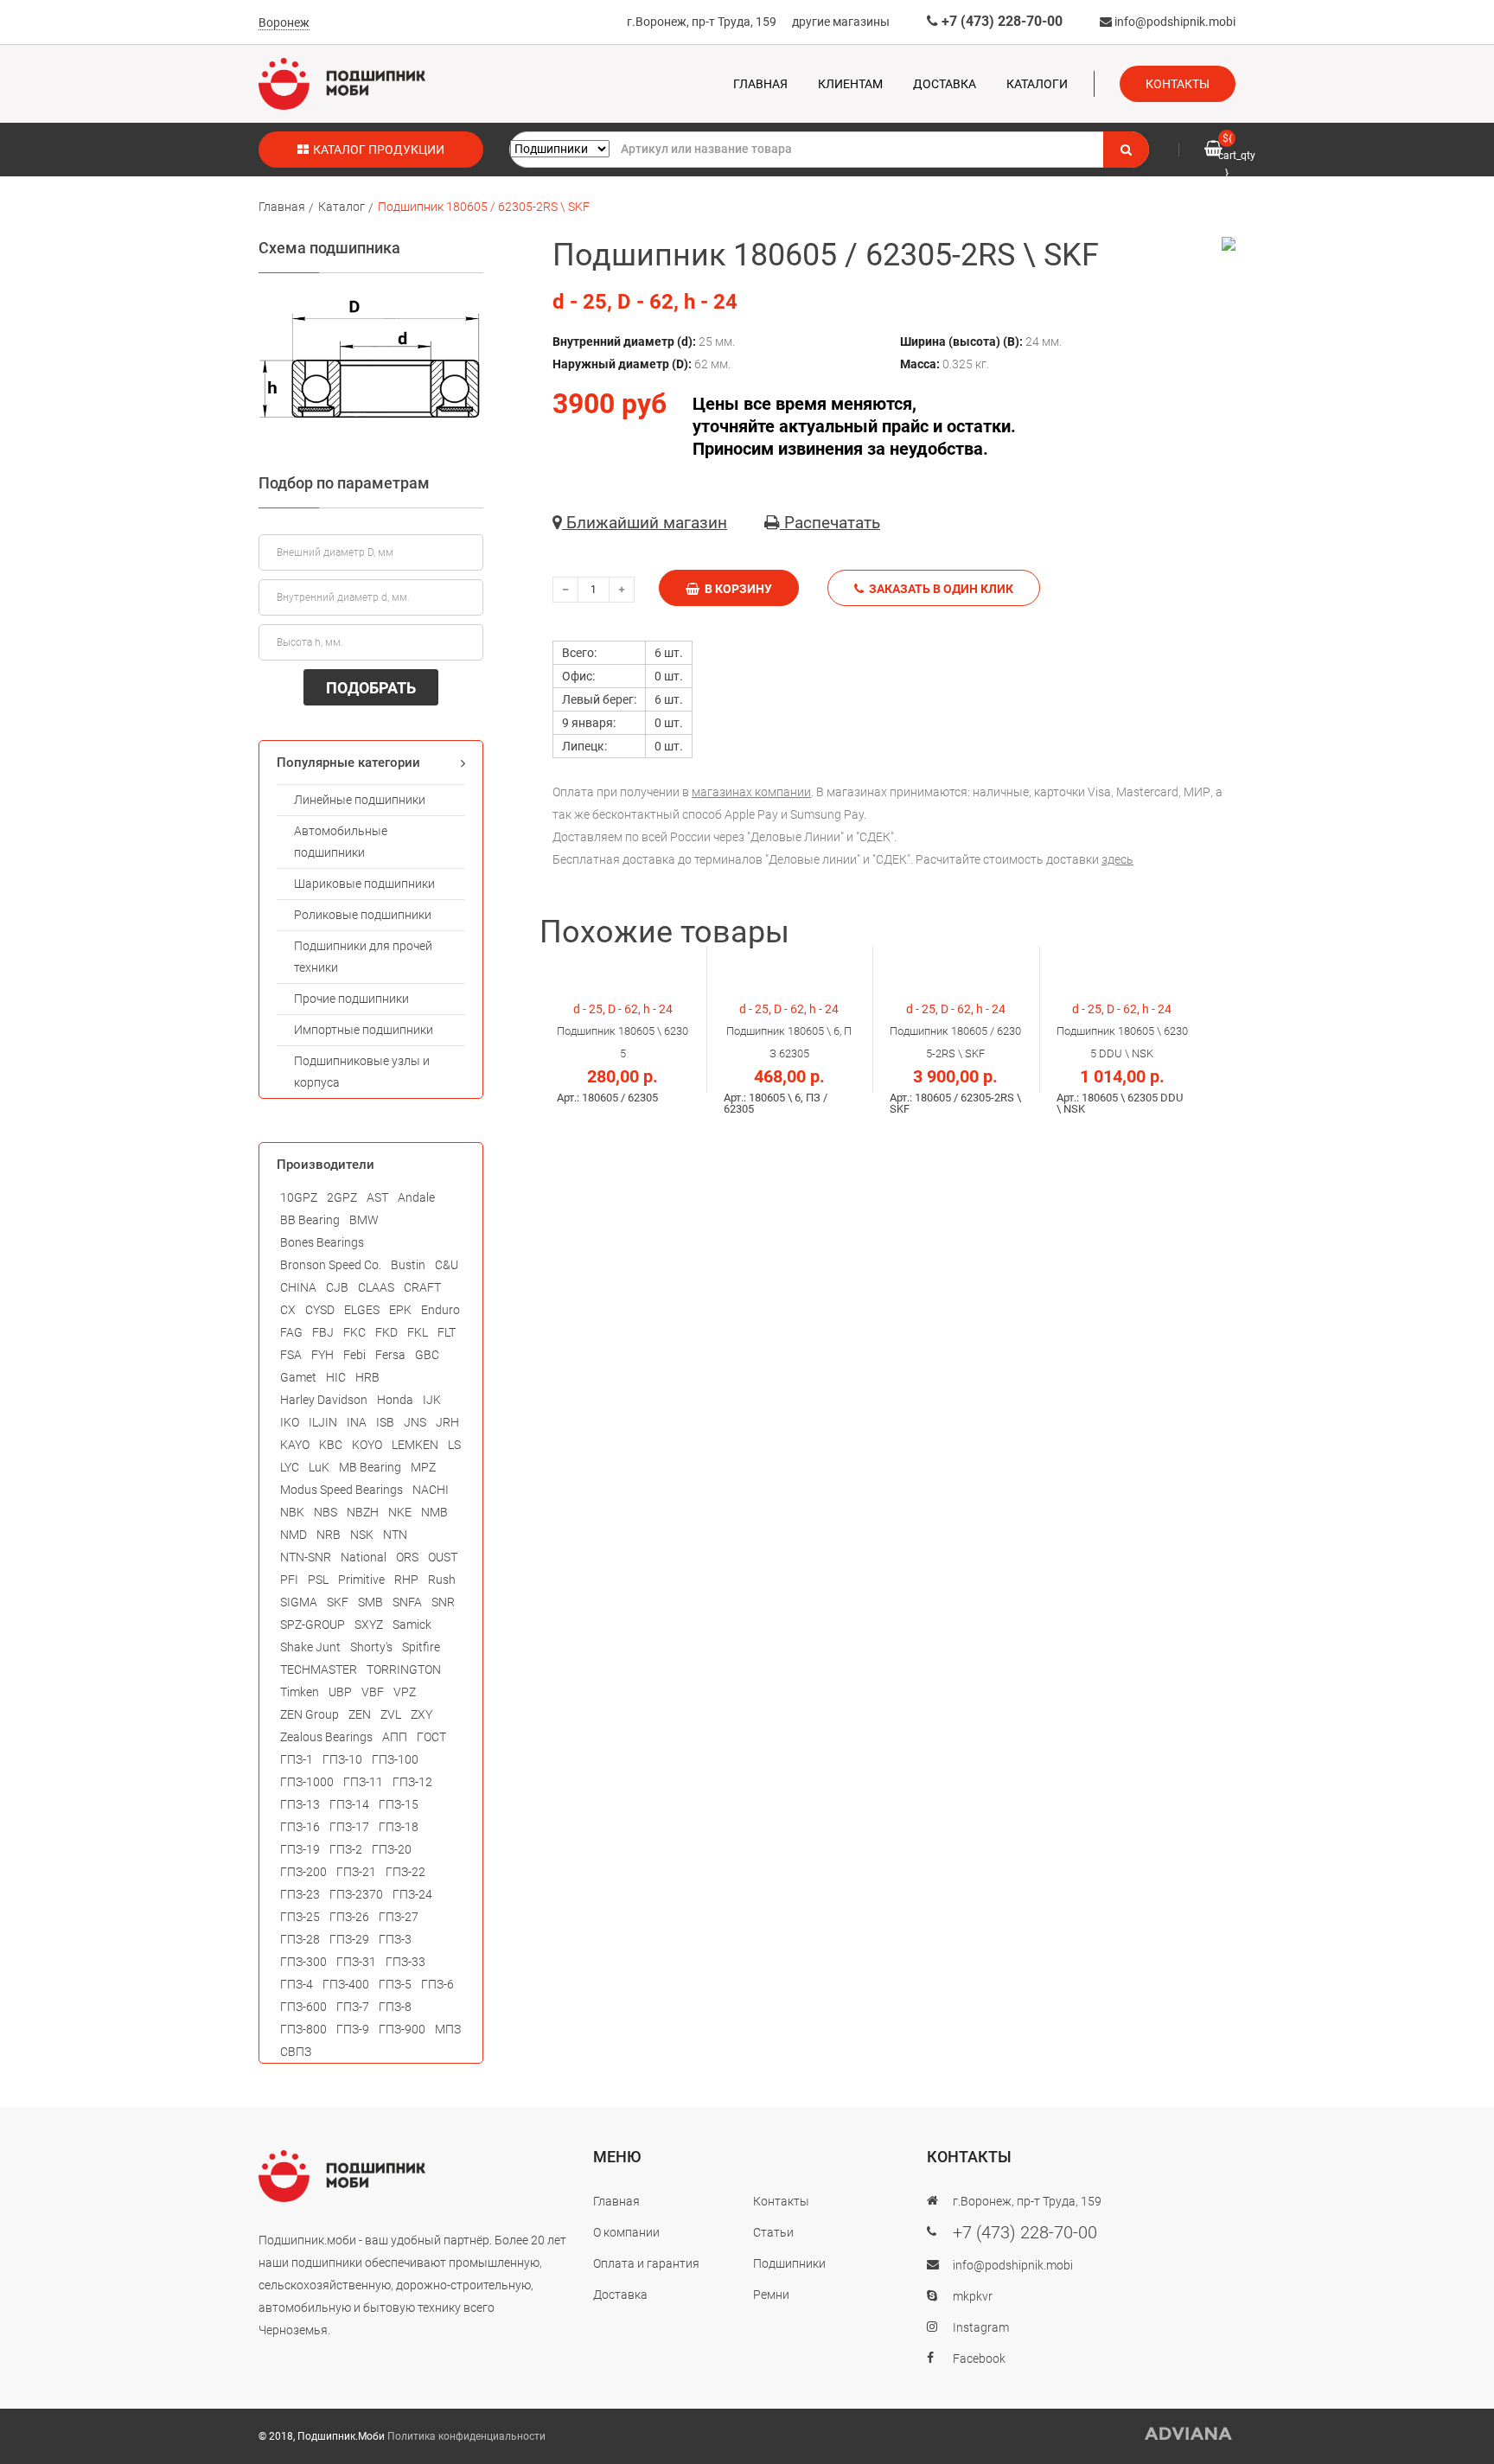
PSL (318, 1580)
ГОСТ (431, 1737)
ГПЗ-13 (300, 1804)
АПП (395, 1737)
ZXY (421, 1714)
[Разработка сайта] (1189, 2434)
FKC (354, 1332)
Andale (416, 1197)
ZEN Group (310, 1714)
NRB (329, 1535)
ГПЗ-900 (402, 2029)
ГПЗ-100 (395, 1759)
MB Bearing (370, 1467)
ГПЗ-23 (300, 1894)
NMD (294, 1535)
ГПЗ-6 (437, 1984)
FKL (418, 1332)
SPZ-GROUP (313, 1625)
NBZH (363, 1512)
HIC (336, 1377)
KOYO (367, 1445)
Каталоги (1037, 84)
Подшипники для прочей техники (363, 957)
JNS (415, 1422)
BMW (364, 1220)
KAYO (295, 1445)
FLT (447, 1332)
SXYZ (369, 1625)
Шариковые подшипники (364, 884)
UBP (340, 1692)
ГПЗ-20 (392, 1849)
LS (454, 1445)
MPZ (423, 1467)
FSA (291, 1355)
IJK (432, 1400)
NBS (326, 1512)
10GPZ (299, 1197)
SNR (443, 1602)
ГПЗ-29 (349, 1939)
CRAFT (422, 1287)
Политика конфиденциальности (466, 2436)
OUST (443, 1557)
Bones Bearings (322, 1242)
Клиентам (850, 84)
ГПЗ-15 (399, 1804)
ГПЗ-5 (395, 1984)
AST (377, 1197)
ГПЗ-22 (405, 1872)
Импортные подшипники (364, 1030)
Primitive (361, 1580)
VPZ (405, 1692)
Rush (442, 1580)
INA (357, 1422)
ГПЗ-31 (356, 1962)
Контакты (1178, 84)
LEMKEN (415, 1445)
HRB (367, 1377)
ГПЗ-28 (300, 1939)
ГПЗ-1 (297, 1759)
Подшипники (789, 2263)
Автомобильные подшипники (341, 842)
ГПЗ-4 (297, 1984)
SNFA (407, 1602)
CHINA (298, 1287)
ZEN (360, 1714)
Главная (760, 84)
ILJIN (323, 1422)
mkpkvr (973, 2296)
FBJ (323, 1332)
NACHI (431, 1490)
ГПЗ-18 (399, 1827)
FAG (291, 1332)
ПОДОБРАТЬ (371, 688)
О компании (626, 2232)
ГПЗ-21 (356, 1872)
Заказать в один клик (939, 589)
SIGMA (299, 1602)
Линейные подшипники (360, 800)
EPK (400, 1310)
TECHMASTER (319, 1669)
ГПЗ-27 (399, 1917)
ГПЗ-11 (363, 1782)
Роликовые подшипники (363, 915)
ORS (407, 1557)
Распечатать (830, 523)
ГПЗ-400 (346, 1984)
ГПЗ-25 (300, 1917)
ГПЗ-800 (303, 2029)
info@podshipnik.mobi (1174, 22)
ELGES (362, 1310)
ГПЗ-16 (300, 1827)
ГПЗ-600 (303, 2007)
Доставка (945, 84)
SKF (338, 1602)
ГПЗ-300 (303, 1962)
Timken (300, 1692)
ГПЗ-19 (300, 1849)
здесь (1117, 859)
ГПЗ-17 (349, 1827)
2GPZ (342, 1197)
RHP (406, 1580)
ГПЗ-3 (395, 1939)
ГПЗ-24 (412, 1894)
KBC (331, 1445)
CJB (337, 1287)
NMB (434, 1512)
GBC (427, 1355)
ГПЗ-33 (405, 1962)
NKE (400, 1512)
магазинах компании (751, 792)
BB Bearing (310, 1220)
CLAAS (376, 1287)
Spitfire (421, 1647)
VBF (373, 1692)
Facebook (979, 2359)
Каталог (342, 207)
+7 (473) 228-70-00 (1000, 21)
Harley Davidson (324, 1400)
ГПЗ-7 (353, 2007)
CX (288, 1310)
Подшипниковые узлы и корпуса (362, 1072)
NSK (362, 1535)
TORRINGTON (404, 1669)
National (364, 1557)
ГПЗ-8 (395, 2007)
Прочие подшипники (351, 999)
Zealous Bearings (326, 1737)
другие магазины (841, 22)
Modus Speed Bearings (342, 1490)
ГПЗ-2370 (356, 1894)
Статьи (773, 2232)
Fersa (390, 1355)
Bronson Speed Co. (331, 1265)
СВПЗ (296, 2052)
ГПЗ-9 (353, 2029)
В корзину (736, 589)
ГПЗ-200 (303, 1872)
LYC (290, 1467)
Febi (354, 1355)
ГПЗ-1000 (307, 1782)
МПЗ (448, 2029)
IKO (290, 1422)
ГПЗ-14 (349, 1804)
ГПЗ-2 (346, 1849)
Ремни (771, 2295)
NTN (395, 1535)
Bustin (408, 1265)
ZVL (391, 1714)
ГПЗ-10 (342, 1759)
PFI (289, 1580)
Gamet (298, 1377)
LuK (319, 1467)
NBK (292, 1512)
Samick (412, 1625)
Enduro (441, 1310)
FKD (386, 1332)
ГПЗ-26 (349, 1917)
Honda (395, 1400)
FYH (322, 1355)
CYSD (320, 1310)
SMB (370, 1602)
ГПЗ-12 (412, 1782)
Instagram (981, 2327)
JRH (447, 1422)
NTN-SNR (306, 1557)
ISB (385, 1422)
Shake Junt (310, 1647)
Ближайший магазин (645, 523)
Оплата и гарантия (646, 2263)
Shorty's (371, 1647)
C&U (447, 1265)
